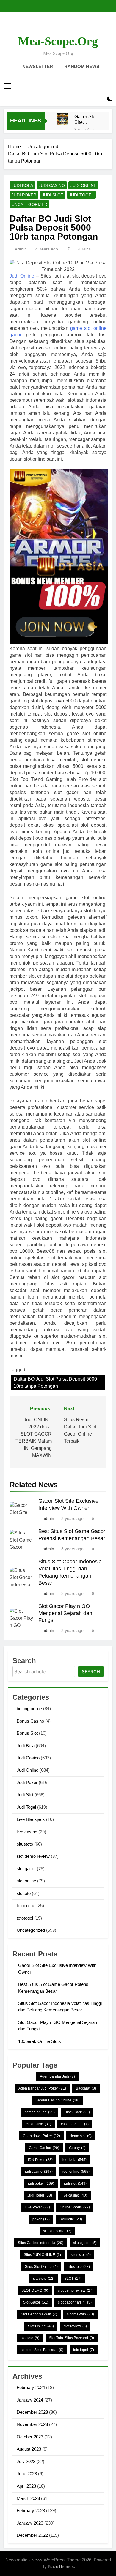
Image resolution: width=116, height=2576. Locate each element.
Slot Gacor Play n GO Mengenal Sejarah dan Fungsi (65, 1613)
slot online (26, 1881)
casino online (75, 2124)
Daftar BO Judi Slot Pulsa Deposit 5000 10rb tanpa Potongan (55, 1382)
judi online (76, 2172)
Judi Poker (24, 195)
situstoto (25, 1844)
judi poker (41, 2183)
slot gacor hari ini (75, 2302)
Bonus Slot (27, 1733)
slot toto (30, 2338)
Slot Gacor (36, 2302)
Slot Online (41, 2326)
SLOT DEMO (35, 2290)
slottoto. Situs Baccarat (42, 2350)
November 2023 (32, 2424)
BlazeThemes (61, 2566)
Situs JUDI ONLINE (42, 2255)
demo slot (81, 2136)
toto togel (84, 2350)
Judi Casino (52, 185)
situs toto (79, 2267)
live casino (27, 1832)
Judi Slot (53, 195)
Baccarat (86, 2088)
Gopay (77, 2148)
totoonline (26, 1905)
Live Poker (37, 2207)
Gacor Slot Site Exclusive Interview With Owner (87, 119)
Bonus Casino (30, 1721)
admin (21, 249)
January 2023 (30, 2523)
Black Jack (77, 2112)
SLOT (73, 2279)
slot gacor (26, 1869)
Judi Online (83, 185)
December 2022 (32, 2535)
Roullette (71, 2219)
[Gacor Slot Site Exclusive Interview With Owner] (62, 119)
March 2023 (28, 2498)
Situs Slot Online (41, 2267)
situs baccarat (57, 2231)
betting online (29, 1708)
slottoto (24, 1893)
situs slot (81, 2255)
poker (41, 2219)
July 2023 (26, 2461)
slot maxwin (80, 2314)
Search (91, 1672)
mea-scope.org (58, 41)
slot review (75, 2326)
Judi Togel (81, 195)
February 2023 (31, 2510)
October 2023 (30, 2437)
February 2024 (31, 2387)
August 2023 (29, 2449)
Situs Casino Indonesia (41, 2243)
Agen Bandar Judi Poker (42, 2088)
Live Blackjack (31, 1819)
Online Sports (75, 2207)
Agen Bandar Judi (57, 2076)
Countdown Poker (41, 2136)
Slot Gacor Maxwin (39, 2314)
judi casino (39, 2172)
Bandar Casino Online (57, 2100)
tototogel (25, 1918)
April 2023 (26, 2486)
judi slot (75, 2183)
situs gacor (85, 2243)
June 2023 (27, 2474)
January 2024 (30, 2400)
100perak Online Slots (40, 2041)
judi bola (75, 2160)
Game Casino (44, 2148)
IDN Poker (40, 2160)
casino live (39, 2124)
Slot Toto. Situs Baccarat (72, 2338)
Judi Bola (22, 185)
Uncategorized (29, 204)
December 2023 (32, 2412)
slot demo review (33, 1856)
